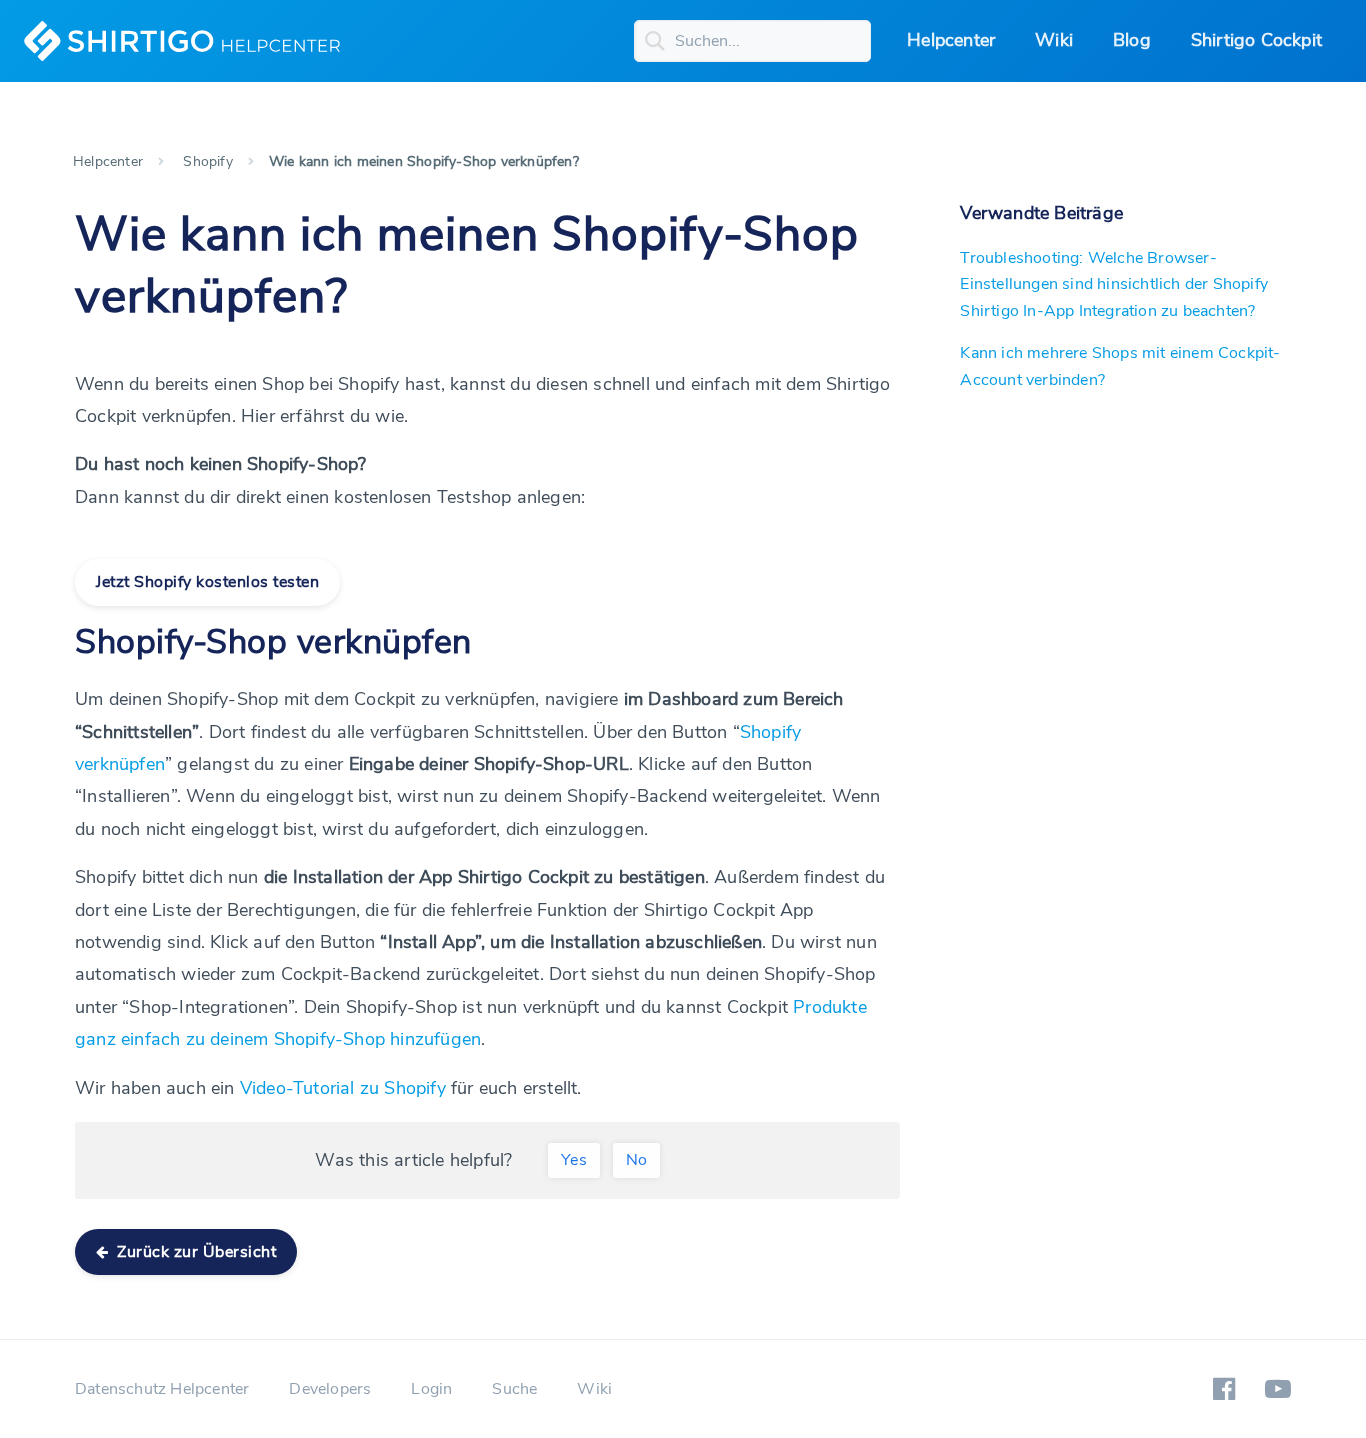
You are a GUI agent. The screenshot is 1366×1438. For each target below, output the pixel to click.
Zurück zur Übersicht (195, 1252)
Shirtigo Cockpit (1256, 40)
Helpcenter (951, 40)
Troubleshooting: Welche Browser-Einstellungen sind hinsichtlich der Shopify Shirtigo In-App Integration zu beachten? (1114, 284)
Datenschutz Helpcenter (162, 1389)
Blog (1132, 40)
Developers (330, 1389)
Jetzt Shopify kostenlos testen (207, 582)
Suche (514, 1389)
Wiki (1054, 40)
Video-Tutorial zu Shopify (343, 1088)
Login (431, 1389)
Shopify (207, 161)
